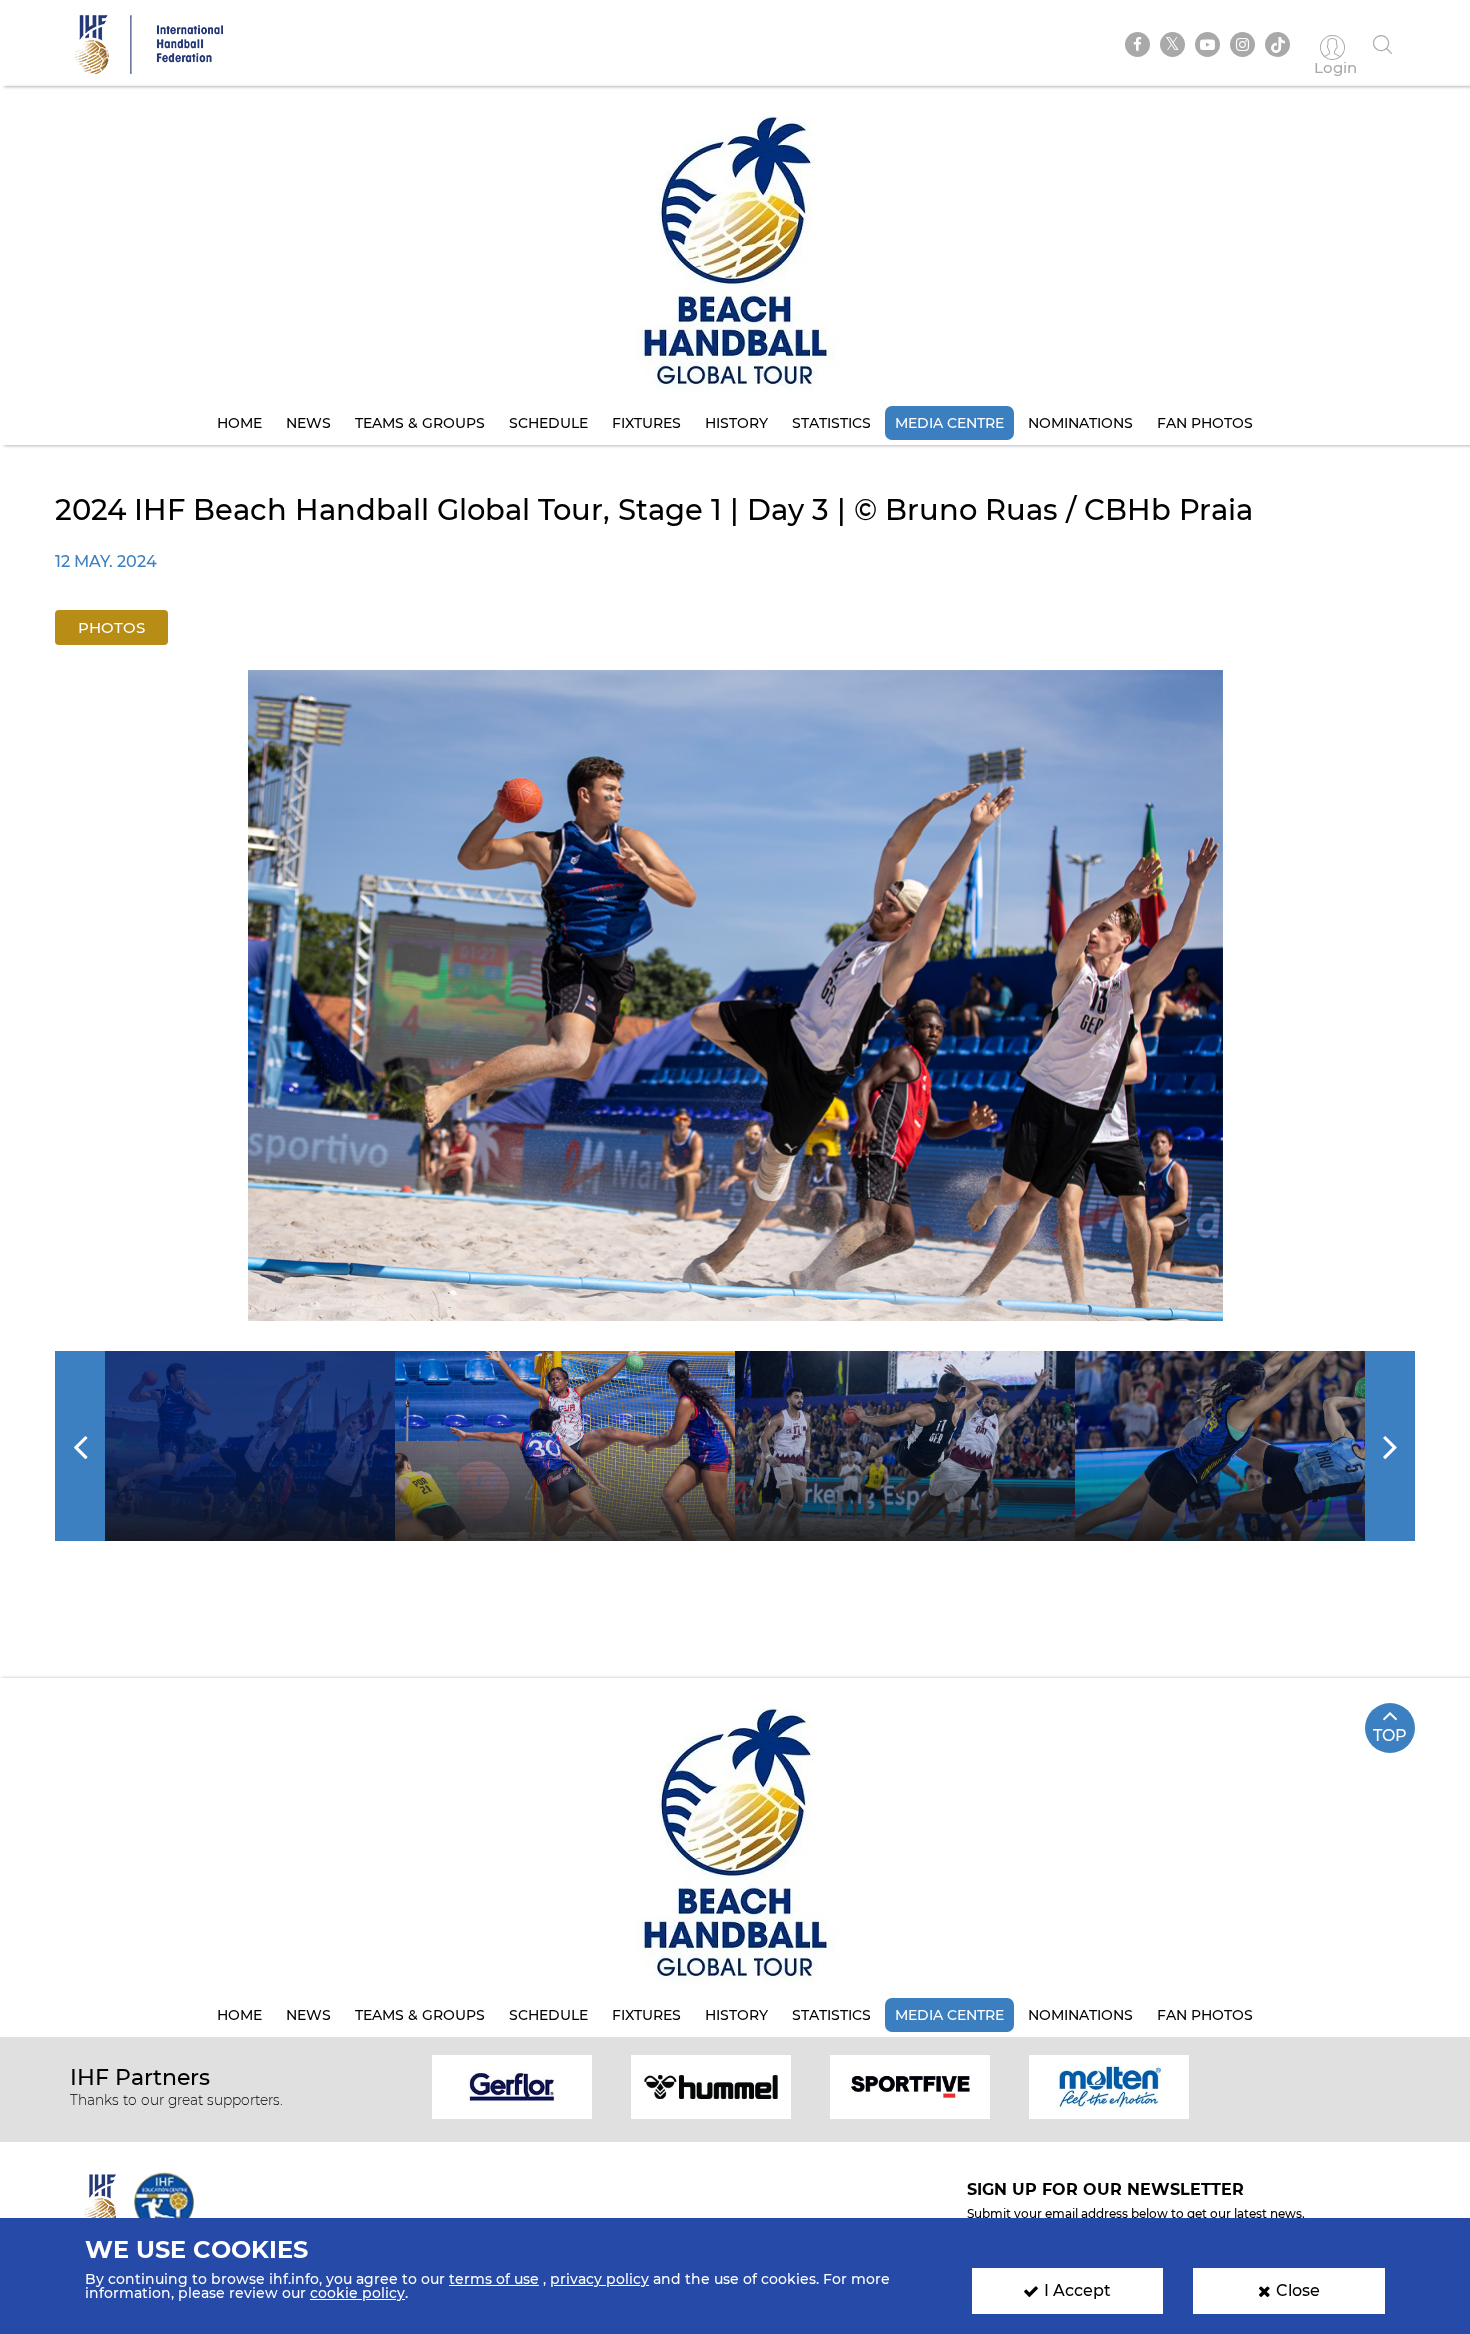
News (308, 423)
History (736, 423)
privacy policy (599, 2279)
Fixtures (646, 423)
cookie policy (357, 2293)
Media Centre (949, 423)
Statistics (831, 423)
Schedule (548, 423)
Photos (111, 627)
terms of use (494, 2279)
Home (239, 423)
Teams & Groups (420, 423)
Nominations (1080, 423)
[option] (735, 995)
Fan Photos (1205, 423)
